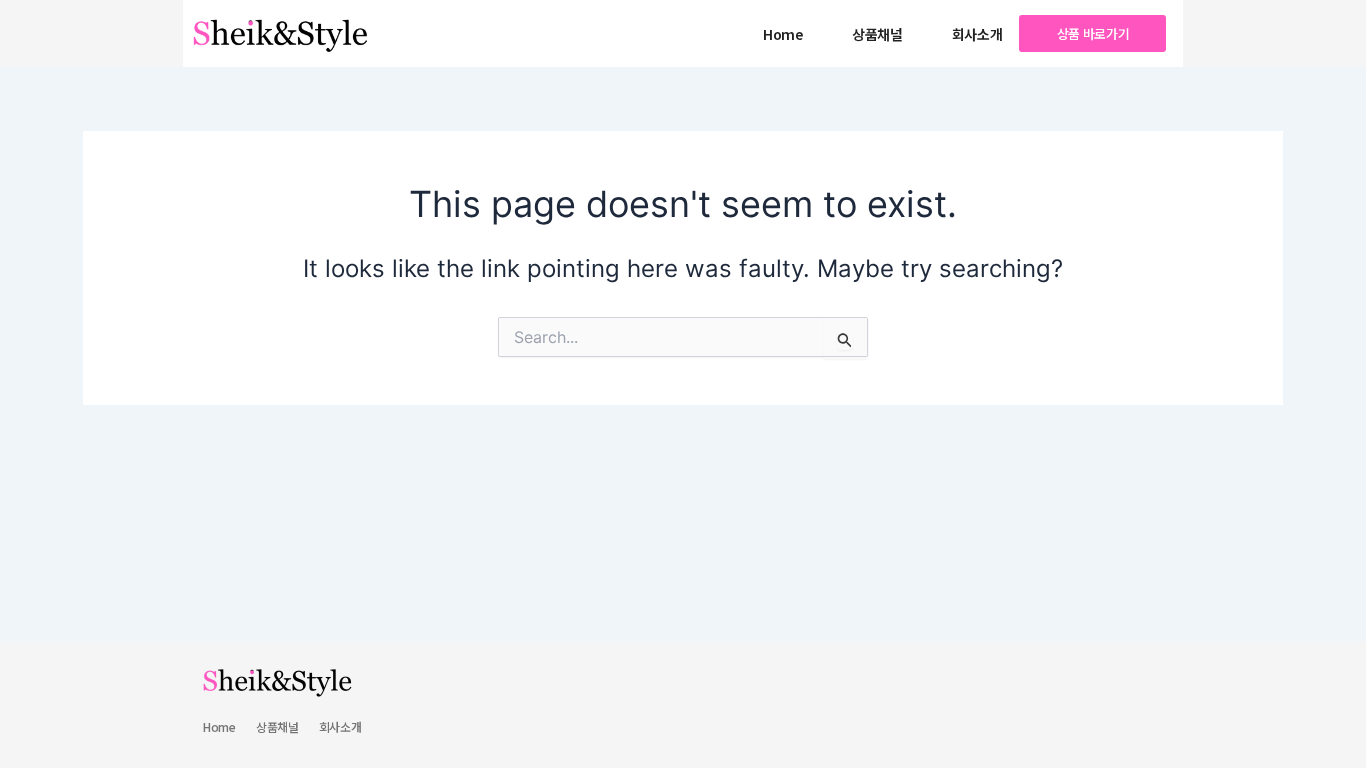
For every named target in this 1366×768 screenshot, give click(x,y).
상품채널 (877, 34)
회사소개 (977, 34)
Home (783, 34)
